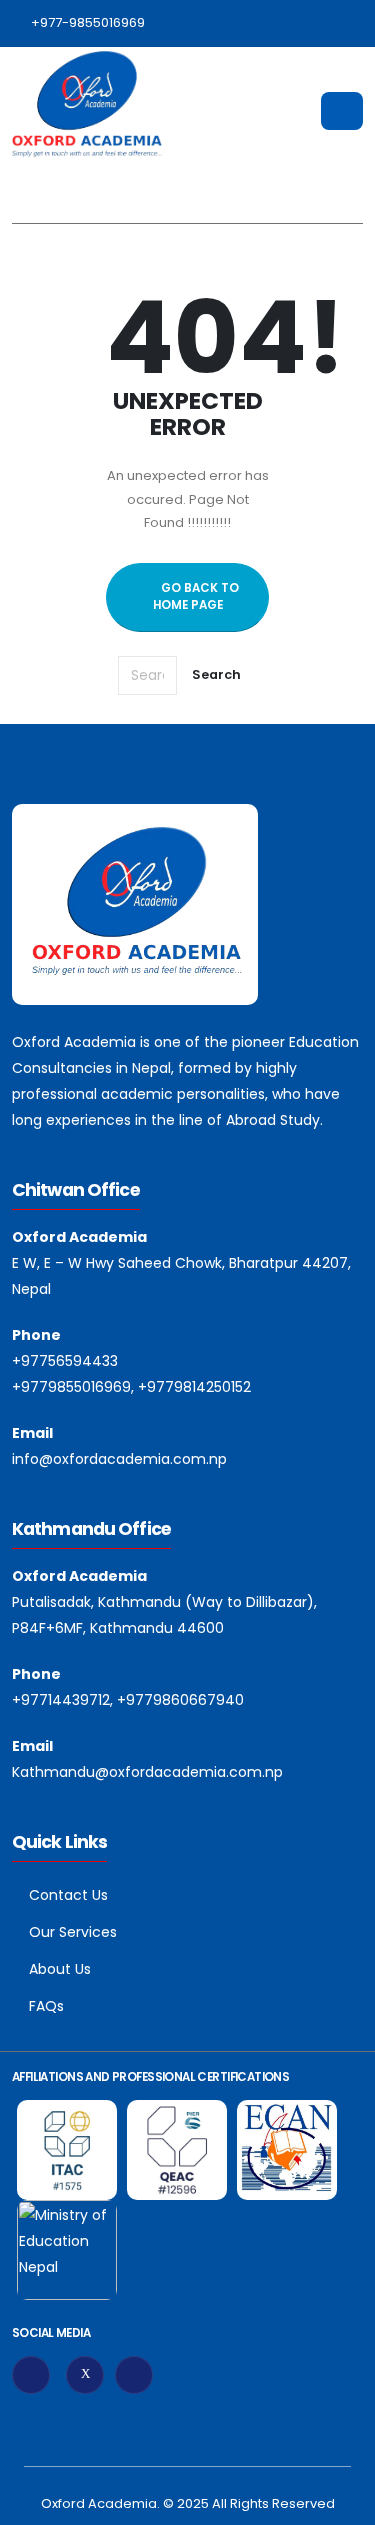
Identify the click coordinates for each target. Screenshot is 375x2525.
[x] (85, 2375)
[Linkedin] (134, 2375)
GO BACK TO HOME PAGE (196, 597)
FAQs (46, 2006)
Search (216, 674)
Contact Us (68, 1895)
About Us (60, 1969)
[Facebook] (31, 2375)
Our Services (73, 1932)
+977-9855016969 (88, 22)
